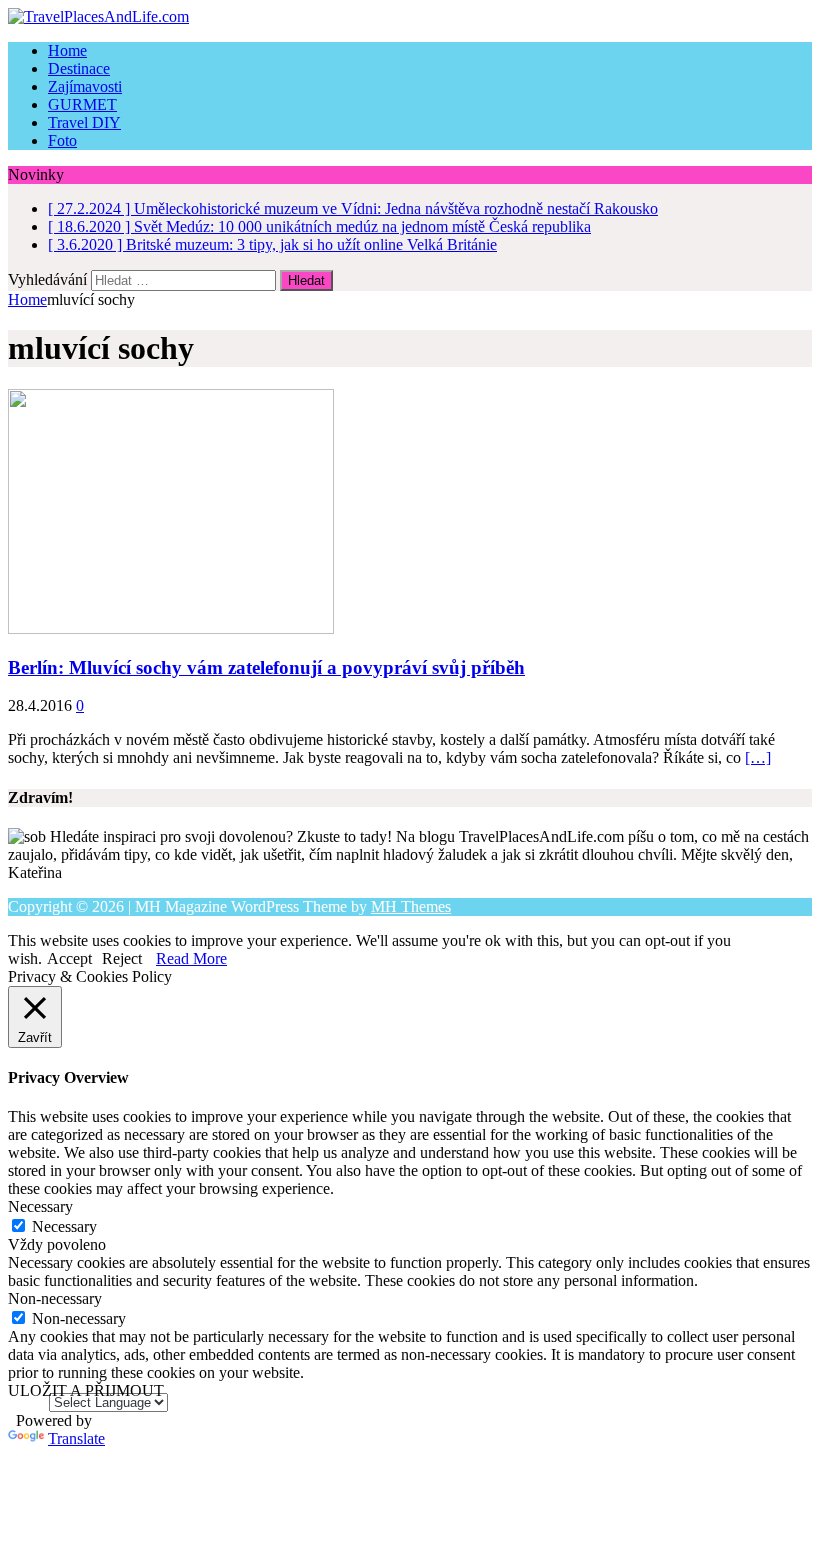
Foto (62, 140)
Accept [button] (69, 958)
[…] (758, 757)
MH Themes (411, 906)
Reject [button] (122, 958)
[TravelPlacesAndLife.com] (410, 17)
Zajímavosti (85, 86)
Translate (76, 1438)
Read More (191, 958)
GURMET (82, 104)
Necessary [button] (40, 1206)
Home (67, 50)
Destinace (79, 68)
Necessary (64, 1226)
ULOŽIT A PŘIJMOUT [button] (86, 1390)
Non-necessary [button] (55, 1298)
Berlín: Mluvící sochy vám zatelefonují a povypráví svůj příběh (266, 667)
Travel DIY (84, 122)
